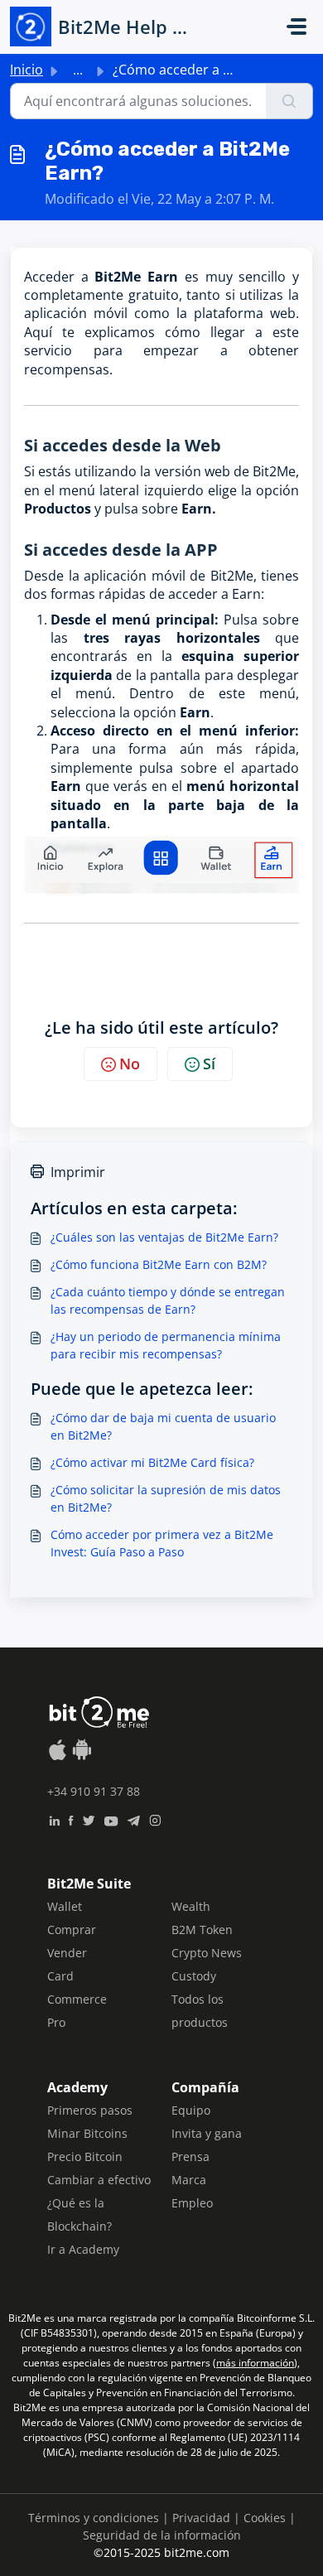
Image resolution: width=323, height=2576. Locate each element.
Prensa (190, 2156)
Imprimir (78, 1172)
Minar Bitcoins (87, 2133)
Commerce (77, 1999)
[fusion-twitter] (89, 1819)
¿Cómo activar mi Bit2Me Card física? (152, 1462)
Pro (56, 2022)
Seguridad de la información (162, 2535)
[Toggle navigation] (296, 27)
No (130, 1064)
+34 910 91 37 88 (94, 1791)
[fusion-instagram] (155, 1819)
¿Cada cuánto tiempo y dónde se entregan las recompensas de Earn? (168, 1300)
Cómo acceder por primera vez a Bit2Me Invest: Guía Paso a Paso (162, 1543)
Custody (194, 1976)
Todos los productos (200, 2011)
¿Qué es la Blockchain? (80, 2214)
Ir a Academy (83, 2249)
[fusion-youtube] (111, 1819)
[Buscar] (289, 101)
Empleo (192, 2203)
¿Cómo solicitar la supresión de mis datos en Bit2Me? (166, 1498)
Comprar (72, 1930)
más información (255, 2363)
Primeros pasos (90, 2110)
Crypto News (207, 1953)
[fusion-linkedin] (54, 1819)
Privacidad (201, 2518)
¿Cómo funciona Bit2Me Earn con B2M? (159, 1264)
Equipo (191, 2110)
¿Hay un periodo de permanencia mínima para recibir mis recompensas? (166, 1345)
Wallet (65, 1906)
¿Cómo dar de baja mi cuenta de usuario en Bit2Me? (163, 1426)
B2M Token (202, 1930)
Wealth (191, 1906)
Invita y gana (207, 2133)
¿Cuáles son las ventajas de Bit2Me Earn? (164, 1237)
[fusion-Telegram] (134, 1819)
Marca (189, 2180)
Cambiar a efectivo (99, 2180)
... (78, 70)
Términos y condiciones (94, 2518)
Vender (67, 1953)
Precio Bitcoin (85, 2156)
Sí (209, 1064)
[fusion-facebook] (71, 1819)
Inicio (27, 70)
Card (60, 1976)
